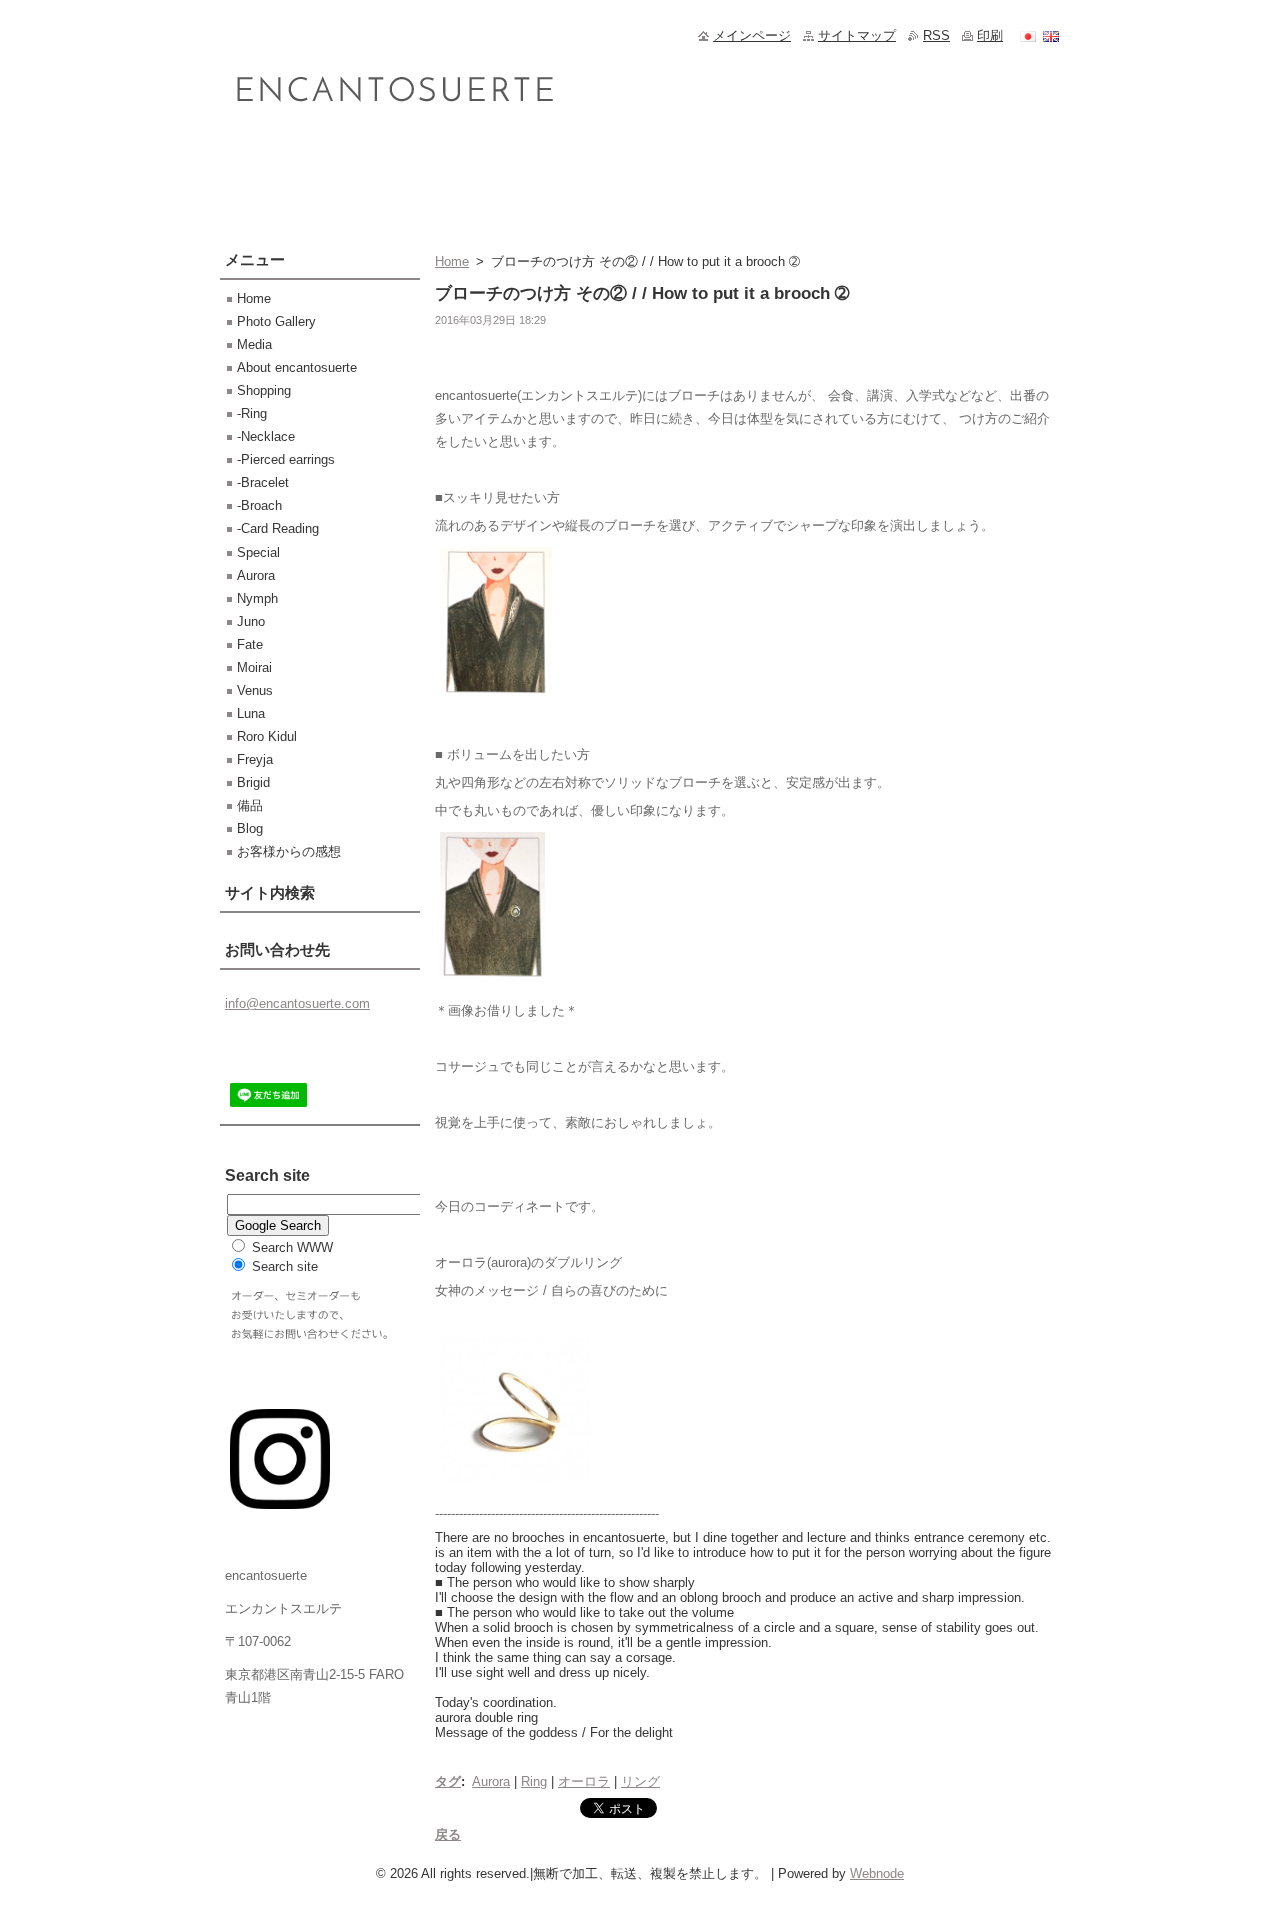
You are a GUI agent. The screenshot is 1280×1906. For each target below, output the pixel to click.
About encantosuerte (297, 367)
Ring (534, 1781)
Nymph (257, 598)
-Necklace (266, 436)
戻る (448, 1834)
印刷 (990, 35)
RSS (936, 35)
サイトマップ (857, 35)
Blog (250, 828)
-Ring (252, 413)
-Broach (259, 505)
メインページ (752, 35)
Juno (251, 621)
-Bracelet (263, 482)
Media (254, 344)
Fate (250, 644)
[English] (1051, 36)
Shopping (264, 390)
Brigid (253, 782)
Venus (255, 690)
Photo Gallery (276, 321)
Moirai (254, 667)
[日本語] (1028, 36)
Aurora (491, 1781)
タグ (448, 1781)
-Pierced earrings (286, 459)
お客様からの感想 (289, 851)
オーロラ (584, 1781)
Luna (251, 713)
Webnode (877, 1873)
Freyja (255, 759)
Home (452, 261)
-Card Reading (278, 528)
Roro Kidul (267, 736)
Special (258, 552)
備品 (250, 805)
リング (640, 1781)
